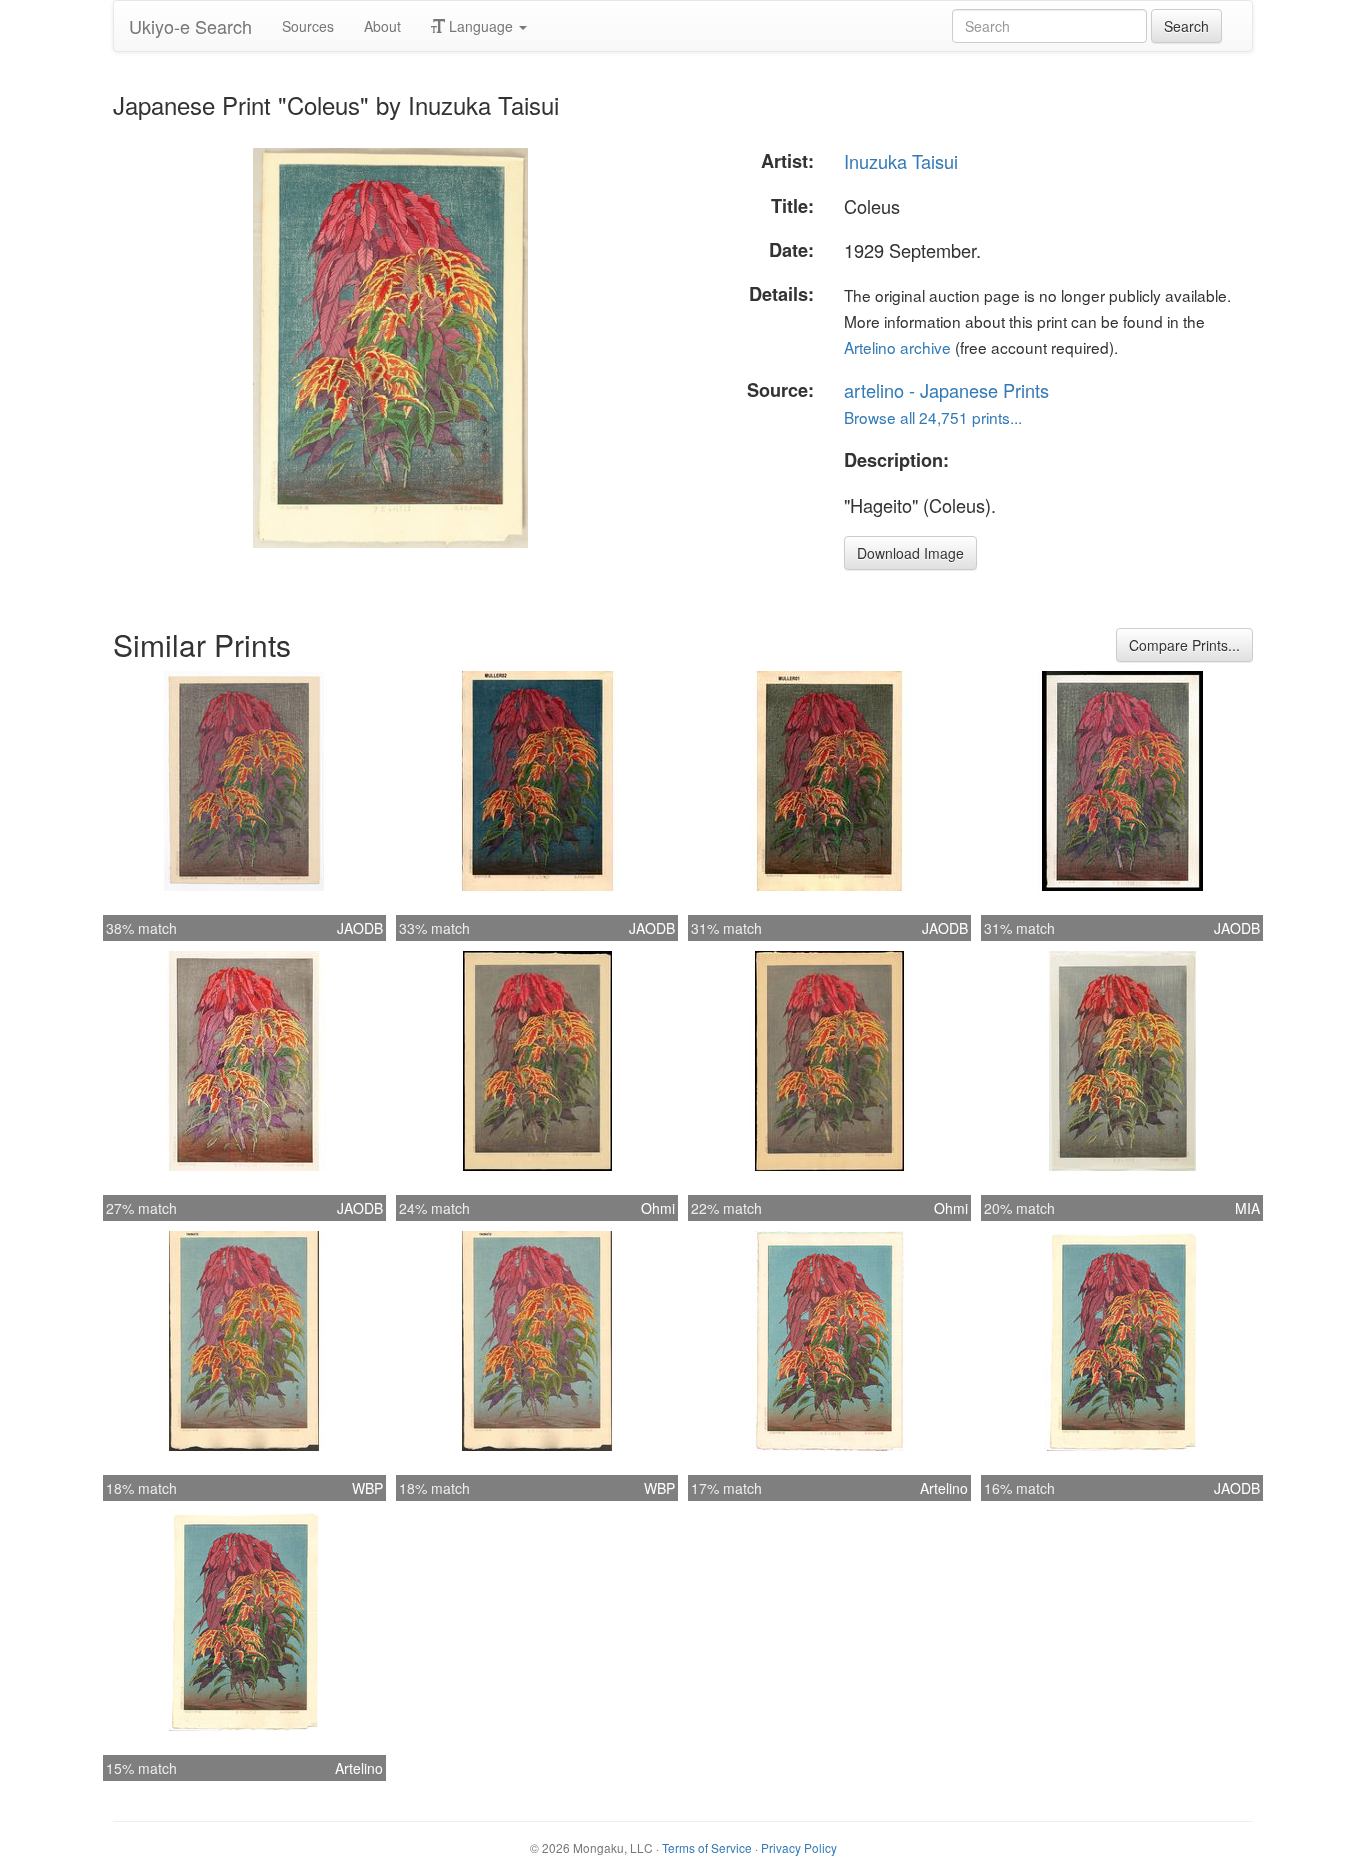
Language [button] (481, 26)
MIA (1247, 1208)
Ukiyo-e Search (190, 26)
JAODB (360, 928)
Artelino (944, 1488)
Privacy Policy (799, 1847)
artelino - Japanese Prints (946, 390)
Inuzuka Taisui (901, 161)
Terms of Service (707, 1847)
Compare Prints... (1184, 645)
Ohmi (658, 1208)
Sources (308, 26)
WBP (367, 1488)
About (382, 26)
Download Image (910, 553)
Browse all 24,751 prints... (933, 417)
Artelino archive (897, 347)
